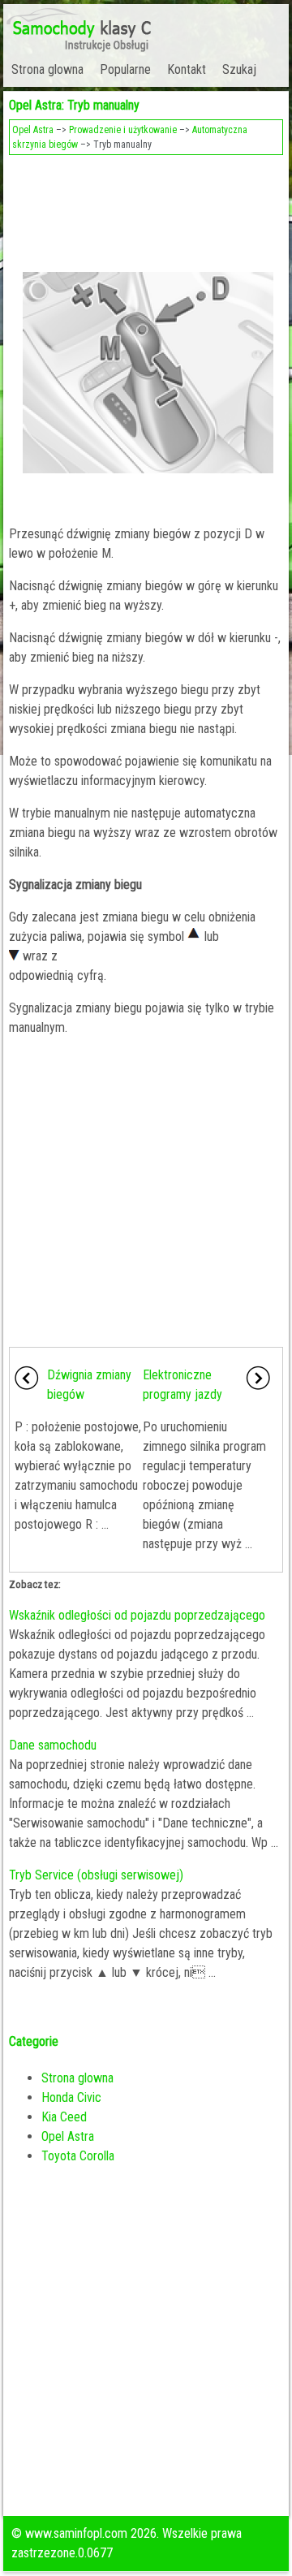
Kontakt (187, 69)
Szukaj (239, 69)
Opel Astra (33, 130)
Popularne (125, 69)
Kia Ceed (64, 2117)
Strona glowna (47, 69)
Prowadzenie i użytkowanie (123, 130)
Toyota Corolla (78, 2156)
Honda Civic (71, 2097)
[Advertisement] (146, 208)
